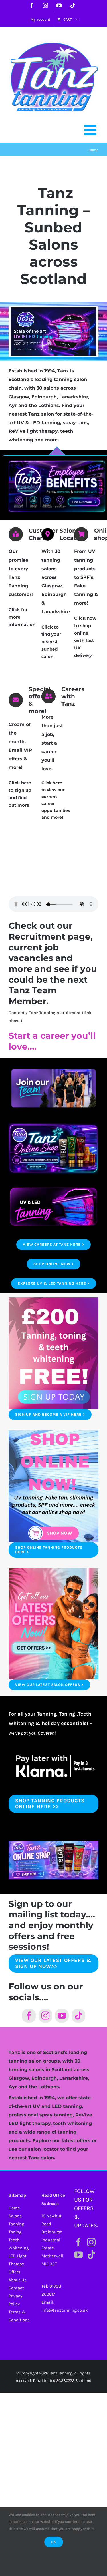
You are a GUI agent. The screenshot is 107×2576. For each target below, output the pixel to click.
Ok (54, 2542)
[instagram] (45, 2016)
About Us (18, 2280)
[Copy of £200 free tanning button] (53, 1432)
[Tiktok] (91, 2255)
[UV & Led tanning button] (53, 1186)
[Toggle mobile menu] (91, 130)
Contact (16, 2288)
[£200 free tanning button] (53, 1299)
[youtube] (62, 2016)
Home (14, 2208)
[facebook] (29, 2016)
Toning (15, 2232)
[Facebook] (78, 2242)
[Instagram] (91, 2242)
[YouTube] (78, 2255)
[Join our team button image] (53, 1065)
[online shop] (53, 1125)
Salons (15, 2216)
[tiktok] (78, 2016)
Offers (14, 2272)
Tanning (16, 2224)
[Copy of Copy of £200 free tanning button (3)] (53, 1570)
